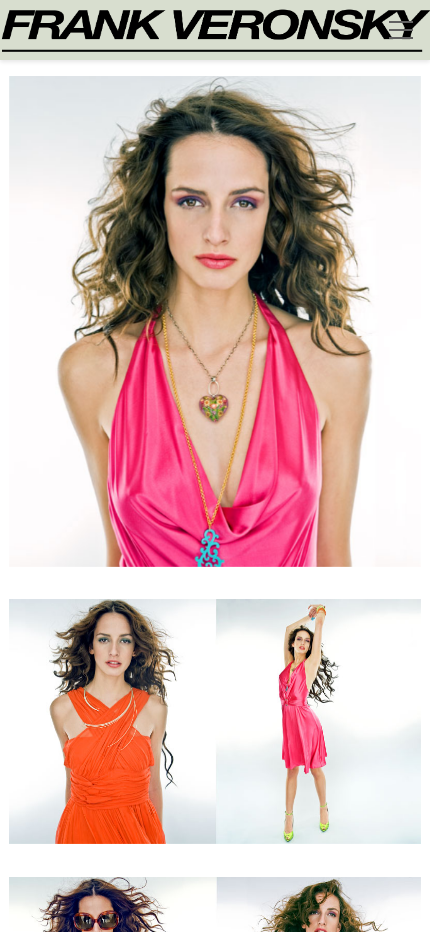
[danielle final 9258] (215, 733)
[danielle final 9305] (215, 333)
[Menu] (401, 30)
